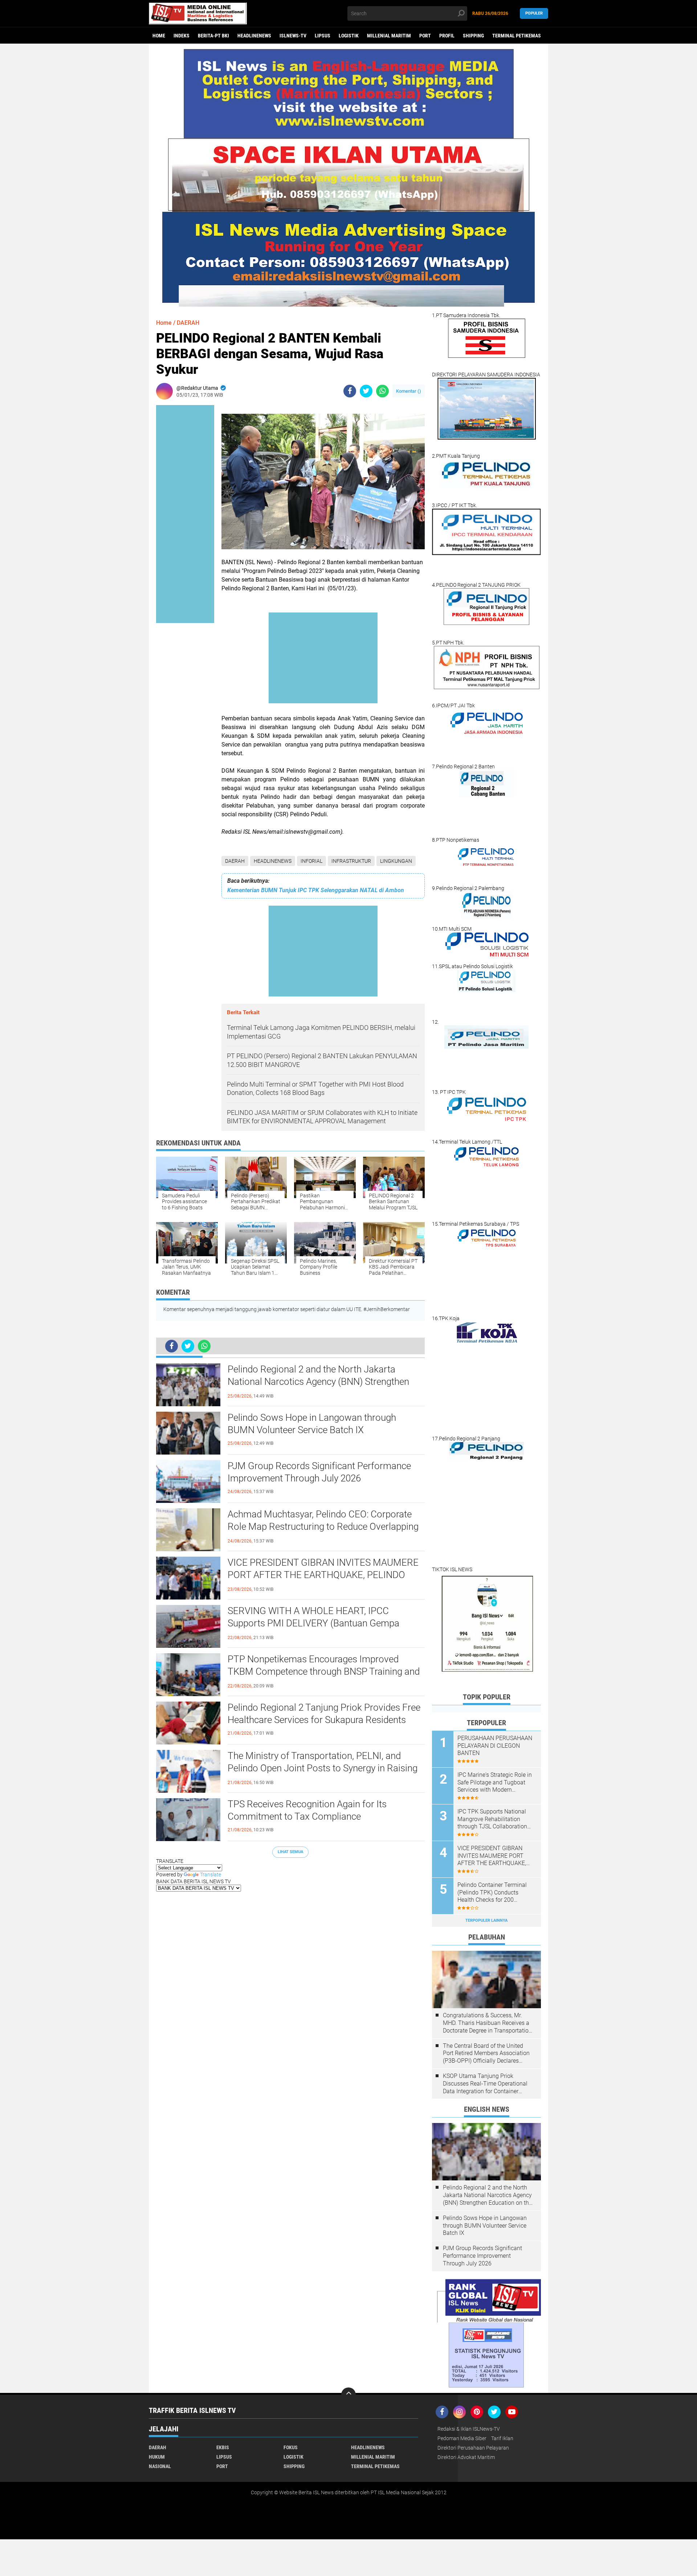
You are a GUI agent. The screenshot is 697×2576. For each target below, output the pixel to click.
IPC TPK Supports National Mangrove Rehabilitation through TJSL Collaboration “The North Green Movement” (494, 1819)
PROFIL (447, 36)
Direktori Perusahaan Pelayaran (473, 2448)
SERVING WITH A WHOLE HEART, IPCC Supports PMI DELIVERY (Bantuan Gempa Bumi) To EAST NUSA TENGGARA (313, 1623)
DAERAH (235, 861)
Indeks (182, 36)
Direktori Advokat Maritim (466, 2457)
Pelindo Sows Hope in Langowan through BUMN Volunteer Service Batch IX (312, 1424)
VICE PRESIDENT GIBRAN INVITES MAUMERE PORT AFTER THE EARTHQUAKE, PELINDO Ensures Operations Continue (323, 1575)
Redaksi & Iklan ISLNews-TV (469, 2429)
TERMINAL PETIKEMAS (517, 36)
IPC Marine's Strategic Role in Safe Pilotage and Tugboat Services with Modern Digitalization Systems (495, 1783)
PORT (425, 36)
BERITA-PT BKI (213, 36)
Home (159, 36)
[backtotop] (348, 2395)
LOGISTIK (349, 36)
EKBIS (223, 2447)
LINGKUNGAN (396, 861)
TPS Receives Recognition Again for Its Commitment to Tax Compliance (307, 1810)
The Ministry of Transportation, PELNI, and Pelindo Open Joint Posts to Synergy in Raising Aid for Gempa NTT (323, 1768)
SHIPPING (473, 36)
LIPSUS (323, 36)
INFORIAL (311, 861)
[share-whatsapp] (382, 391)
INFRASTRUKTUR (351, 861)
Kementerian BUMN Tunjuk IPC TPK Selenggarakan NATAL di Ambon (316, 890)
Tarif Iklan (502, 2438)
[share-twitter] (366, 391)
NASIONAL (160, 2466)
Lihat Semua (290, 1852)
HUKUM (157, 2457)
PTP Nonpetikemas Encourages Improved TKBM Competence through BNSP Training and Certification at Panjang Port (324, 1671)
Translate (211, 1875)
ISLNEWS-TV (293, 36)
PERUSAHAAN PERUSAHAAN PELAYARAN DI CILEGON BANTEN (495, 1746)
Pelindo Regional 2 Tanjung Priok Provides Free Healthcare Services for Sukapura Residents (324, 1714)
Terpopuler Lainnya (486, 1920)
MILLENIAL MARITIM (389, 36)
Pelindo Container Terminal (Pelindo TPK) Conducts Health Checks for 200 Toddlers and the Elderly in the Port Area (496, 1893)
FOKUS (291, 2447)
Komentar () (409, 391)
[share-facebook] (350, 391)
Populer (534, 13)
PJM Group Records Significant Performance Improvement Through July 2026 (319, 1472)
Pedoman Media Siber (462, 2438)
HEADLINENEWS (254, 36)
